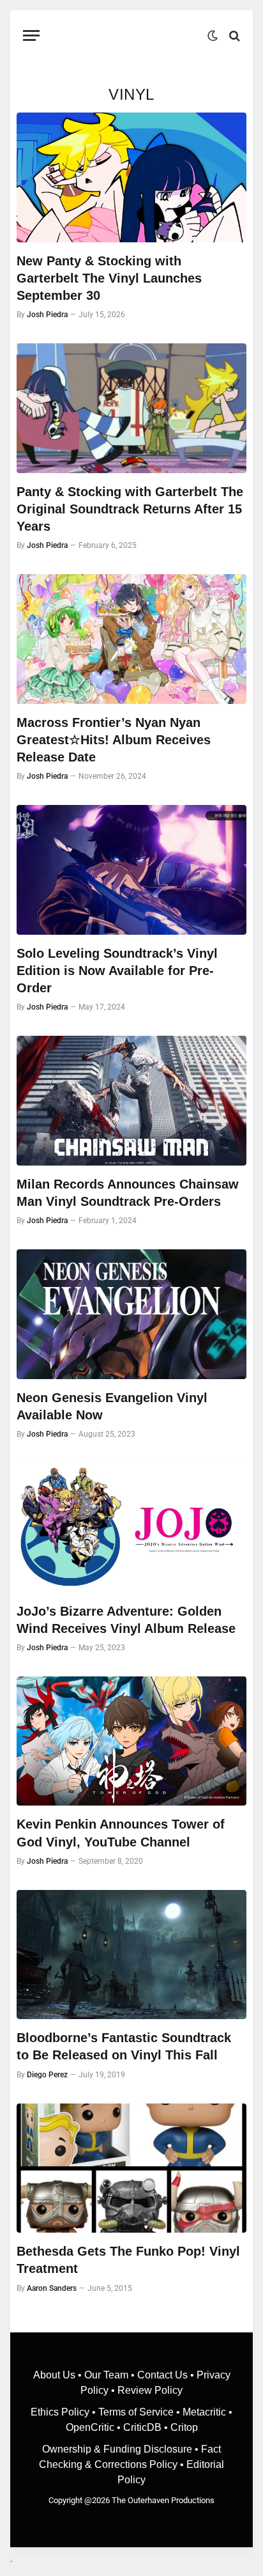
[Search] (233, 35)
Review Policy (150, 2390)
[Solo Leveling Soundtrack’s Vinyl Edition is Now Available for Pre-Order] (131, 870)
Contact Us (162, 2375)
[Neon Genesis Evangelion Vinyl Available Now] (131, 1314)
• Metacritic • (203, 2412)
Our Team (106, 2375)
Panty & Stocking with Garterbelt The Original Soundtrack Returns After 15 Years (130, 509)
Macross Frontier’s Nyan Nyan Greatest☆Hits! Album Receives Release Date (114, 740)
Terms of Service (136, 2412)
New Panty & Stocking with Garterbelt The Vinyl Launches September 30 (109, 278)
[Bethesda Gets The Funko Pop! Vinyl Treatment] (131, 2168)
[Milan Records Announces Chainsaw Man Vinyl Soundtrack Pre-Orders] (131, 1101)
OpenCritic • (94, 2427)
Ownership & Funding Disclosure (118, 2449)
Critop (184, 2427)
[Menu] (31, 35)
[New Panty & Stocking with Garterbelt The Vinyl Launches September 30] (131, 177)
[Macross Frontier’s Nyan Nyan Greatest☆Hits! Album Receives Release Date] (131, 639)
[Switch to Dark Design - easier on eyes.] (213, 36)
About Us (56, 2375)
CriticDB (142, 2427)
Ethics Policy (61, 2412)
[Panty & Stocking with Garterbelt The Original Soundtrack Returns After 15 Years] (131, 408)
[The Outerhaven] (127, 35)
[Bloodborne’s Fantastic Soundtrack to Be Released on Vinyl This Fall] (131, 1955)
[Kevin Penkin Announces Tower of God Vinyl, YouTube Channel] (131, 1741)
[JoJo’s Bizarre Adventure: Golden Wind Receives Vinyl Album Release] (131, 1528)
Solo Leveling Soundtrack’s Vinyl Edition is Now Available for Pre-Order (117, 971)
